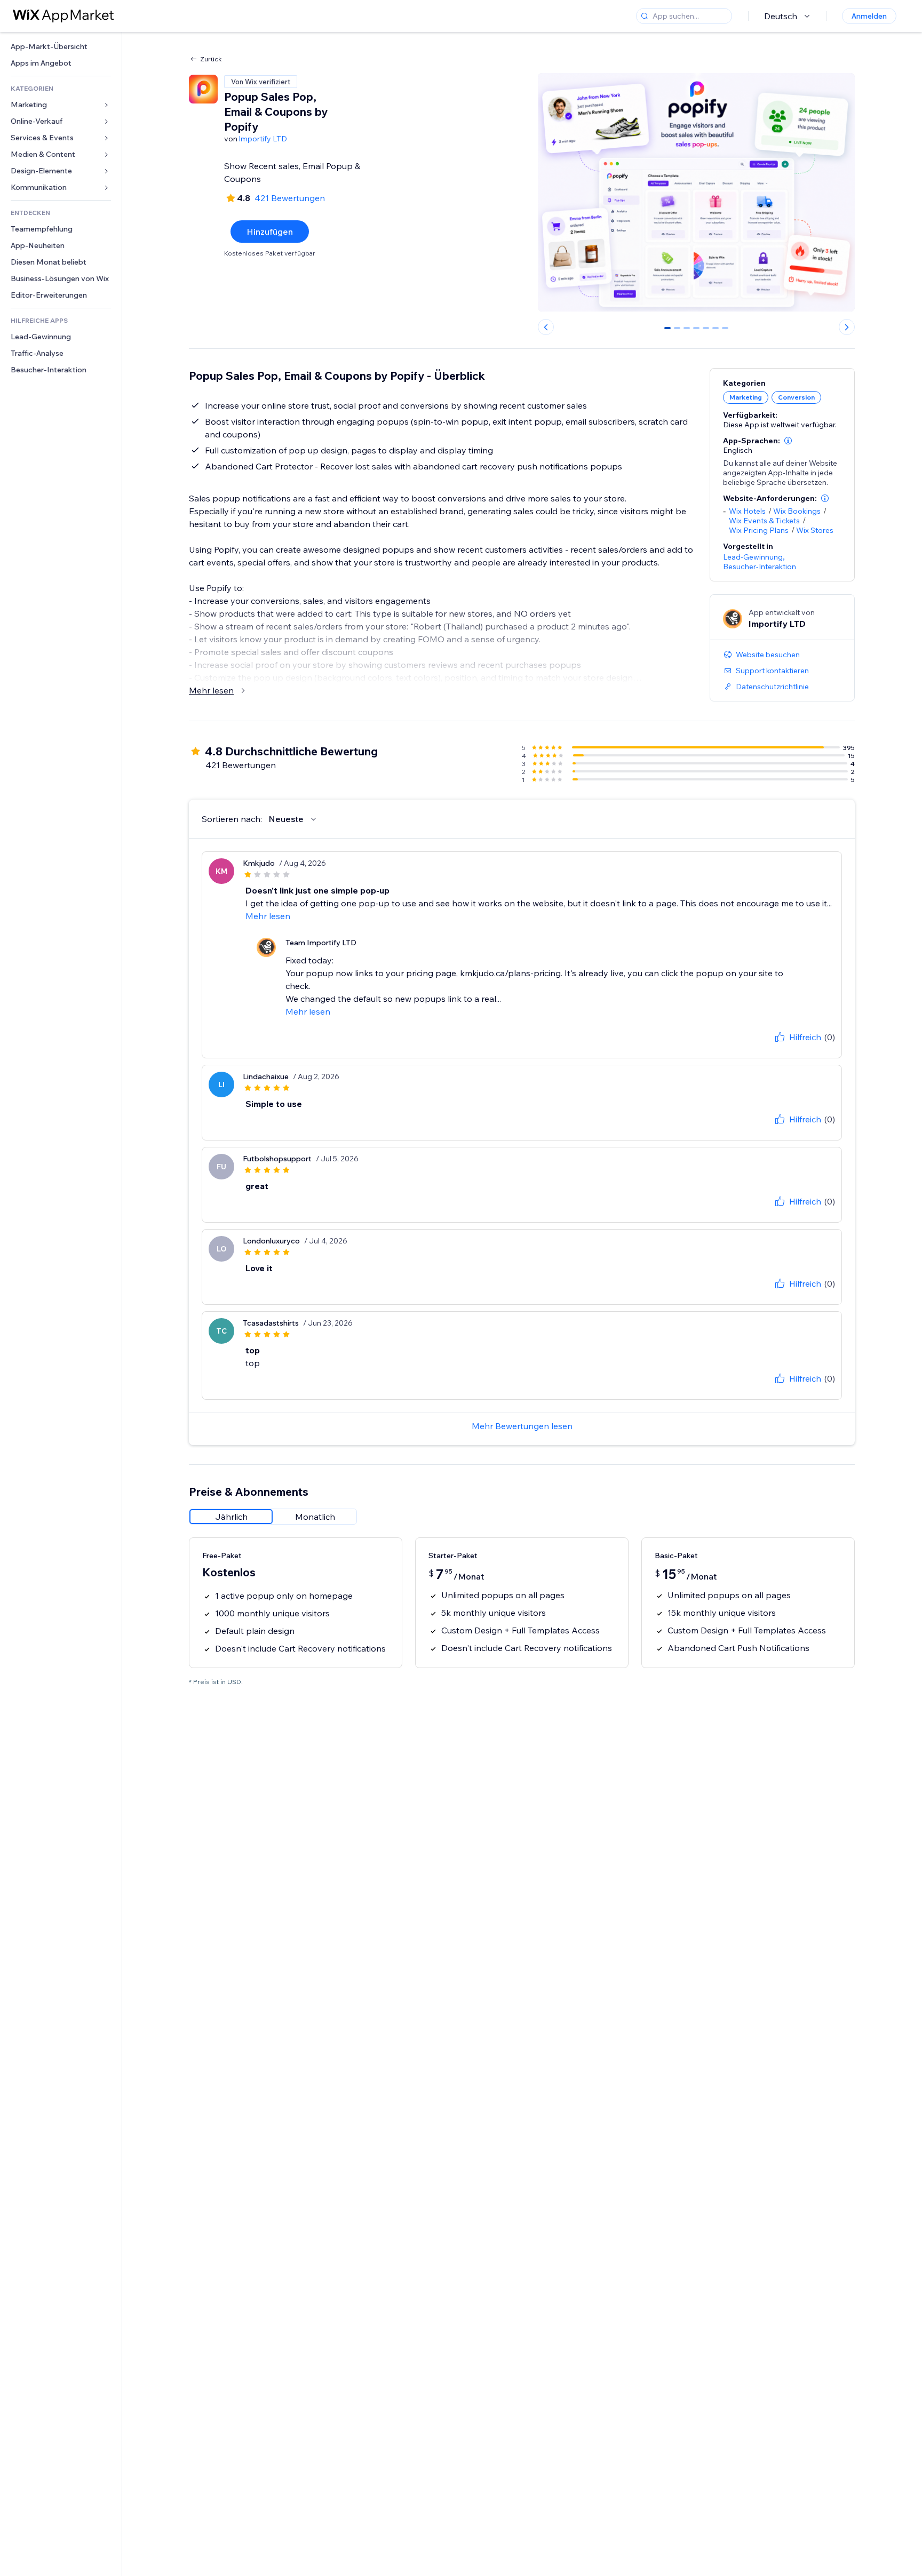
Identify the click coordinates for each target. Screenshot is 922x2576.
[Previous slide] (546, 327)
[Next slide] (847, 327)
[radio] (231, 1517)
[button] (788, 441)
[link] (61, 47)
